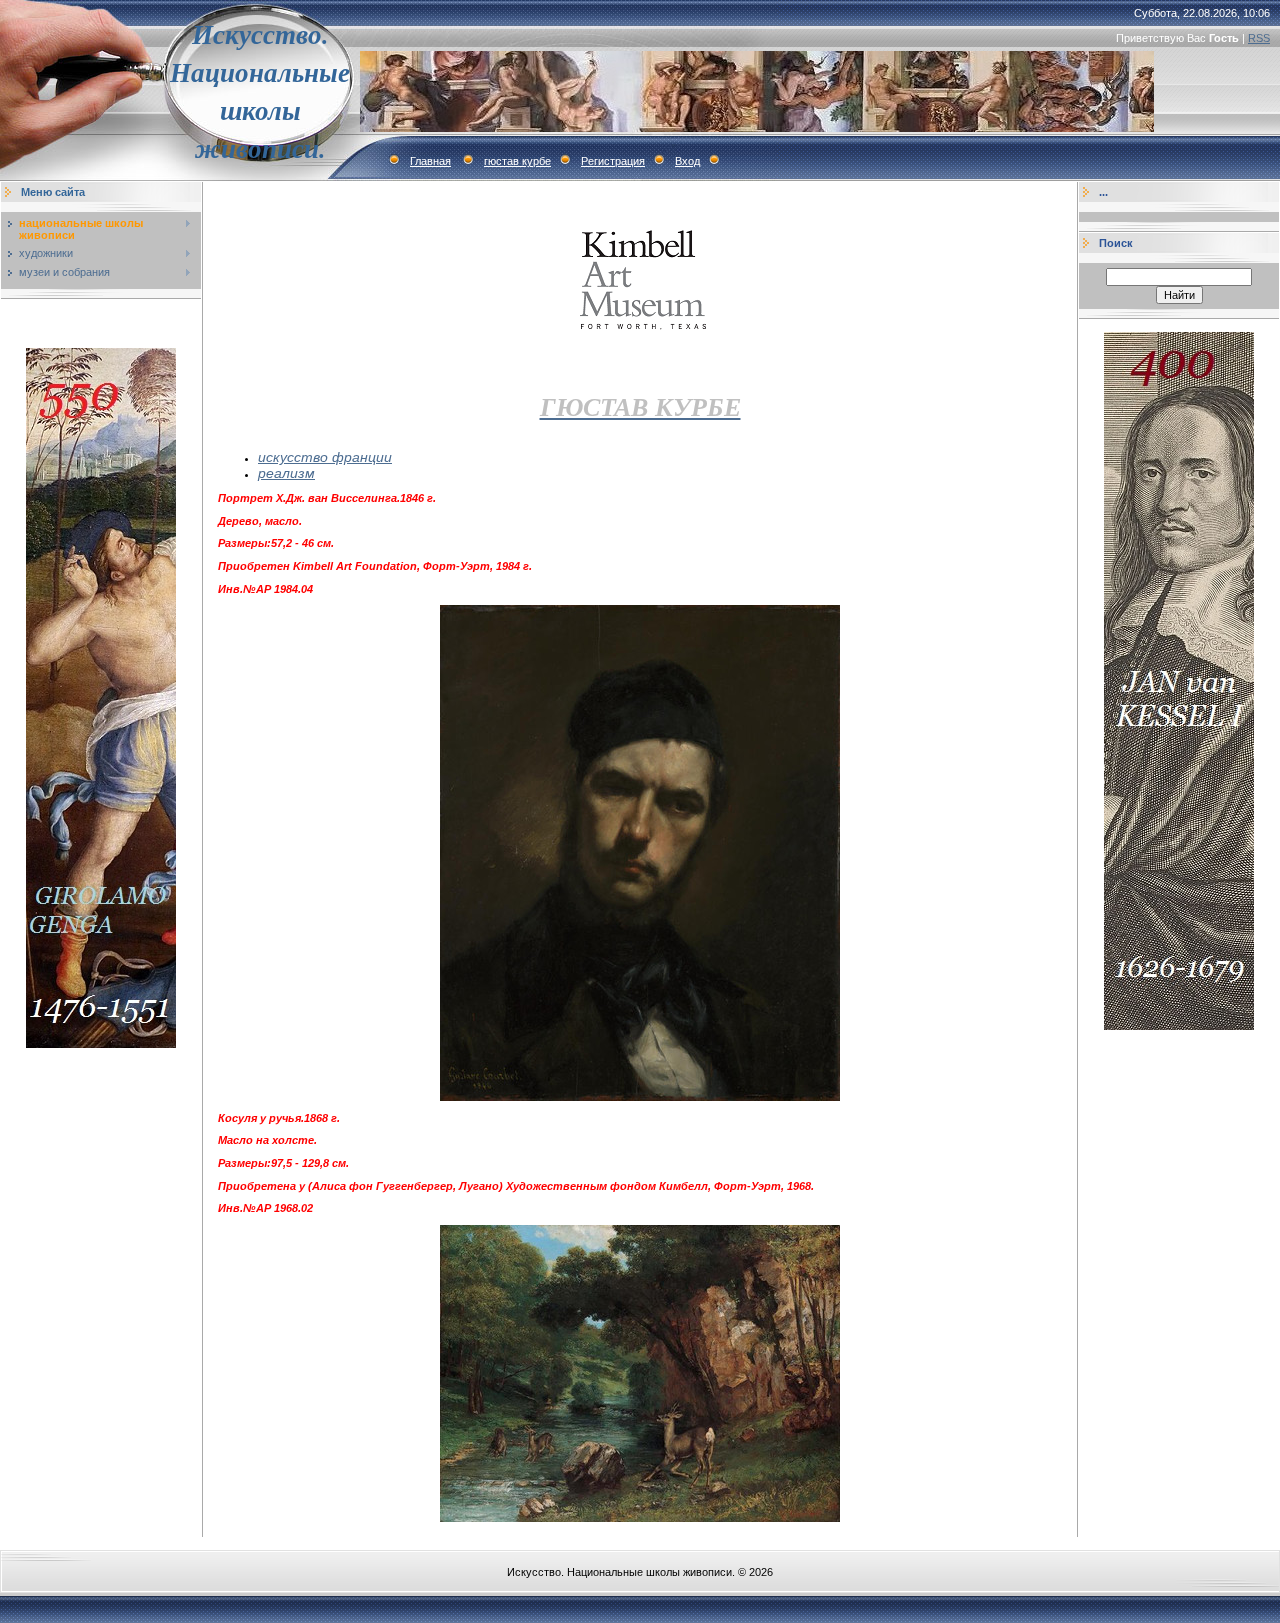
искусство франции (325, 457)
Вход (687, 161)
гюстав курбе (517, 161)
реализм (286, 473)
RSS (1259, 38)
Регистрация (613, 161)
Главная (430, 161)
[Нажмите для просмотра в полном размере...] (640, 1097)
